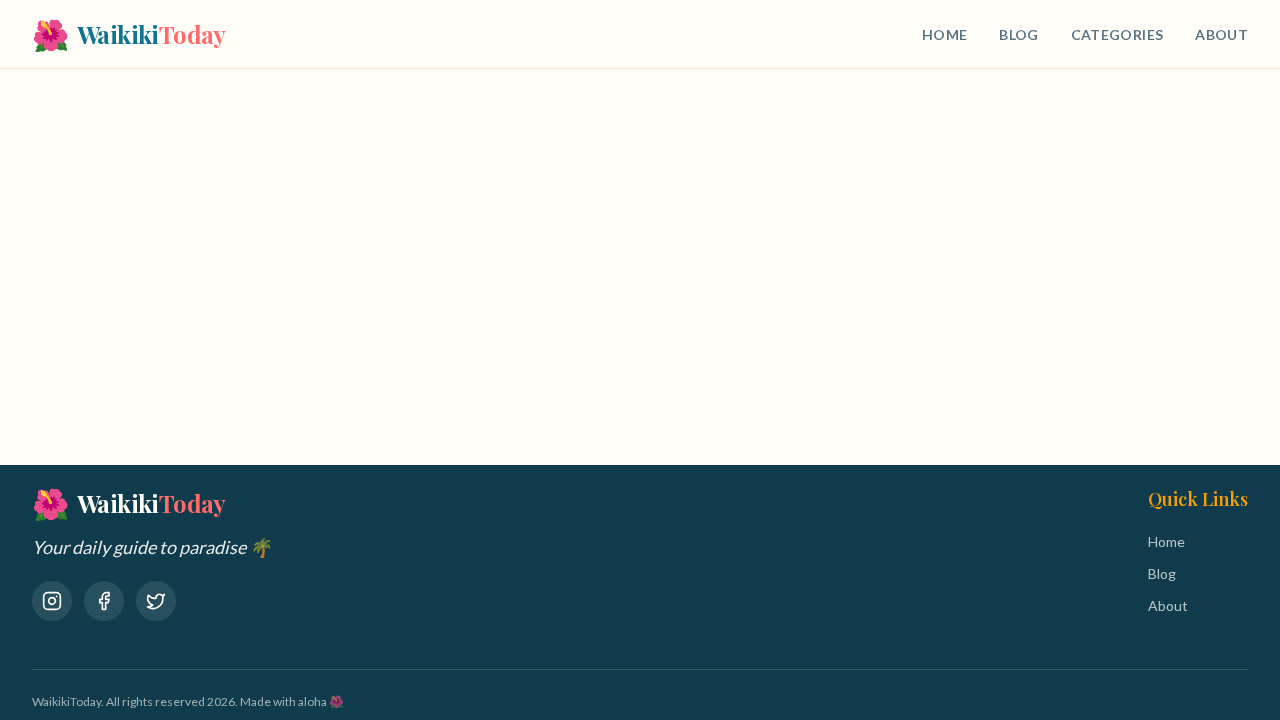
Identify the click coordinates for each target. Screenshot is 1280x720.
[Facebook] (104, 601)
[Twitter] (156, 601)
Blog (1018, 34)
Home (944, 34)
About (1221, 34)
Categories (1117, 34)
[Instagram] (52, 601)
